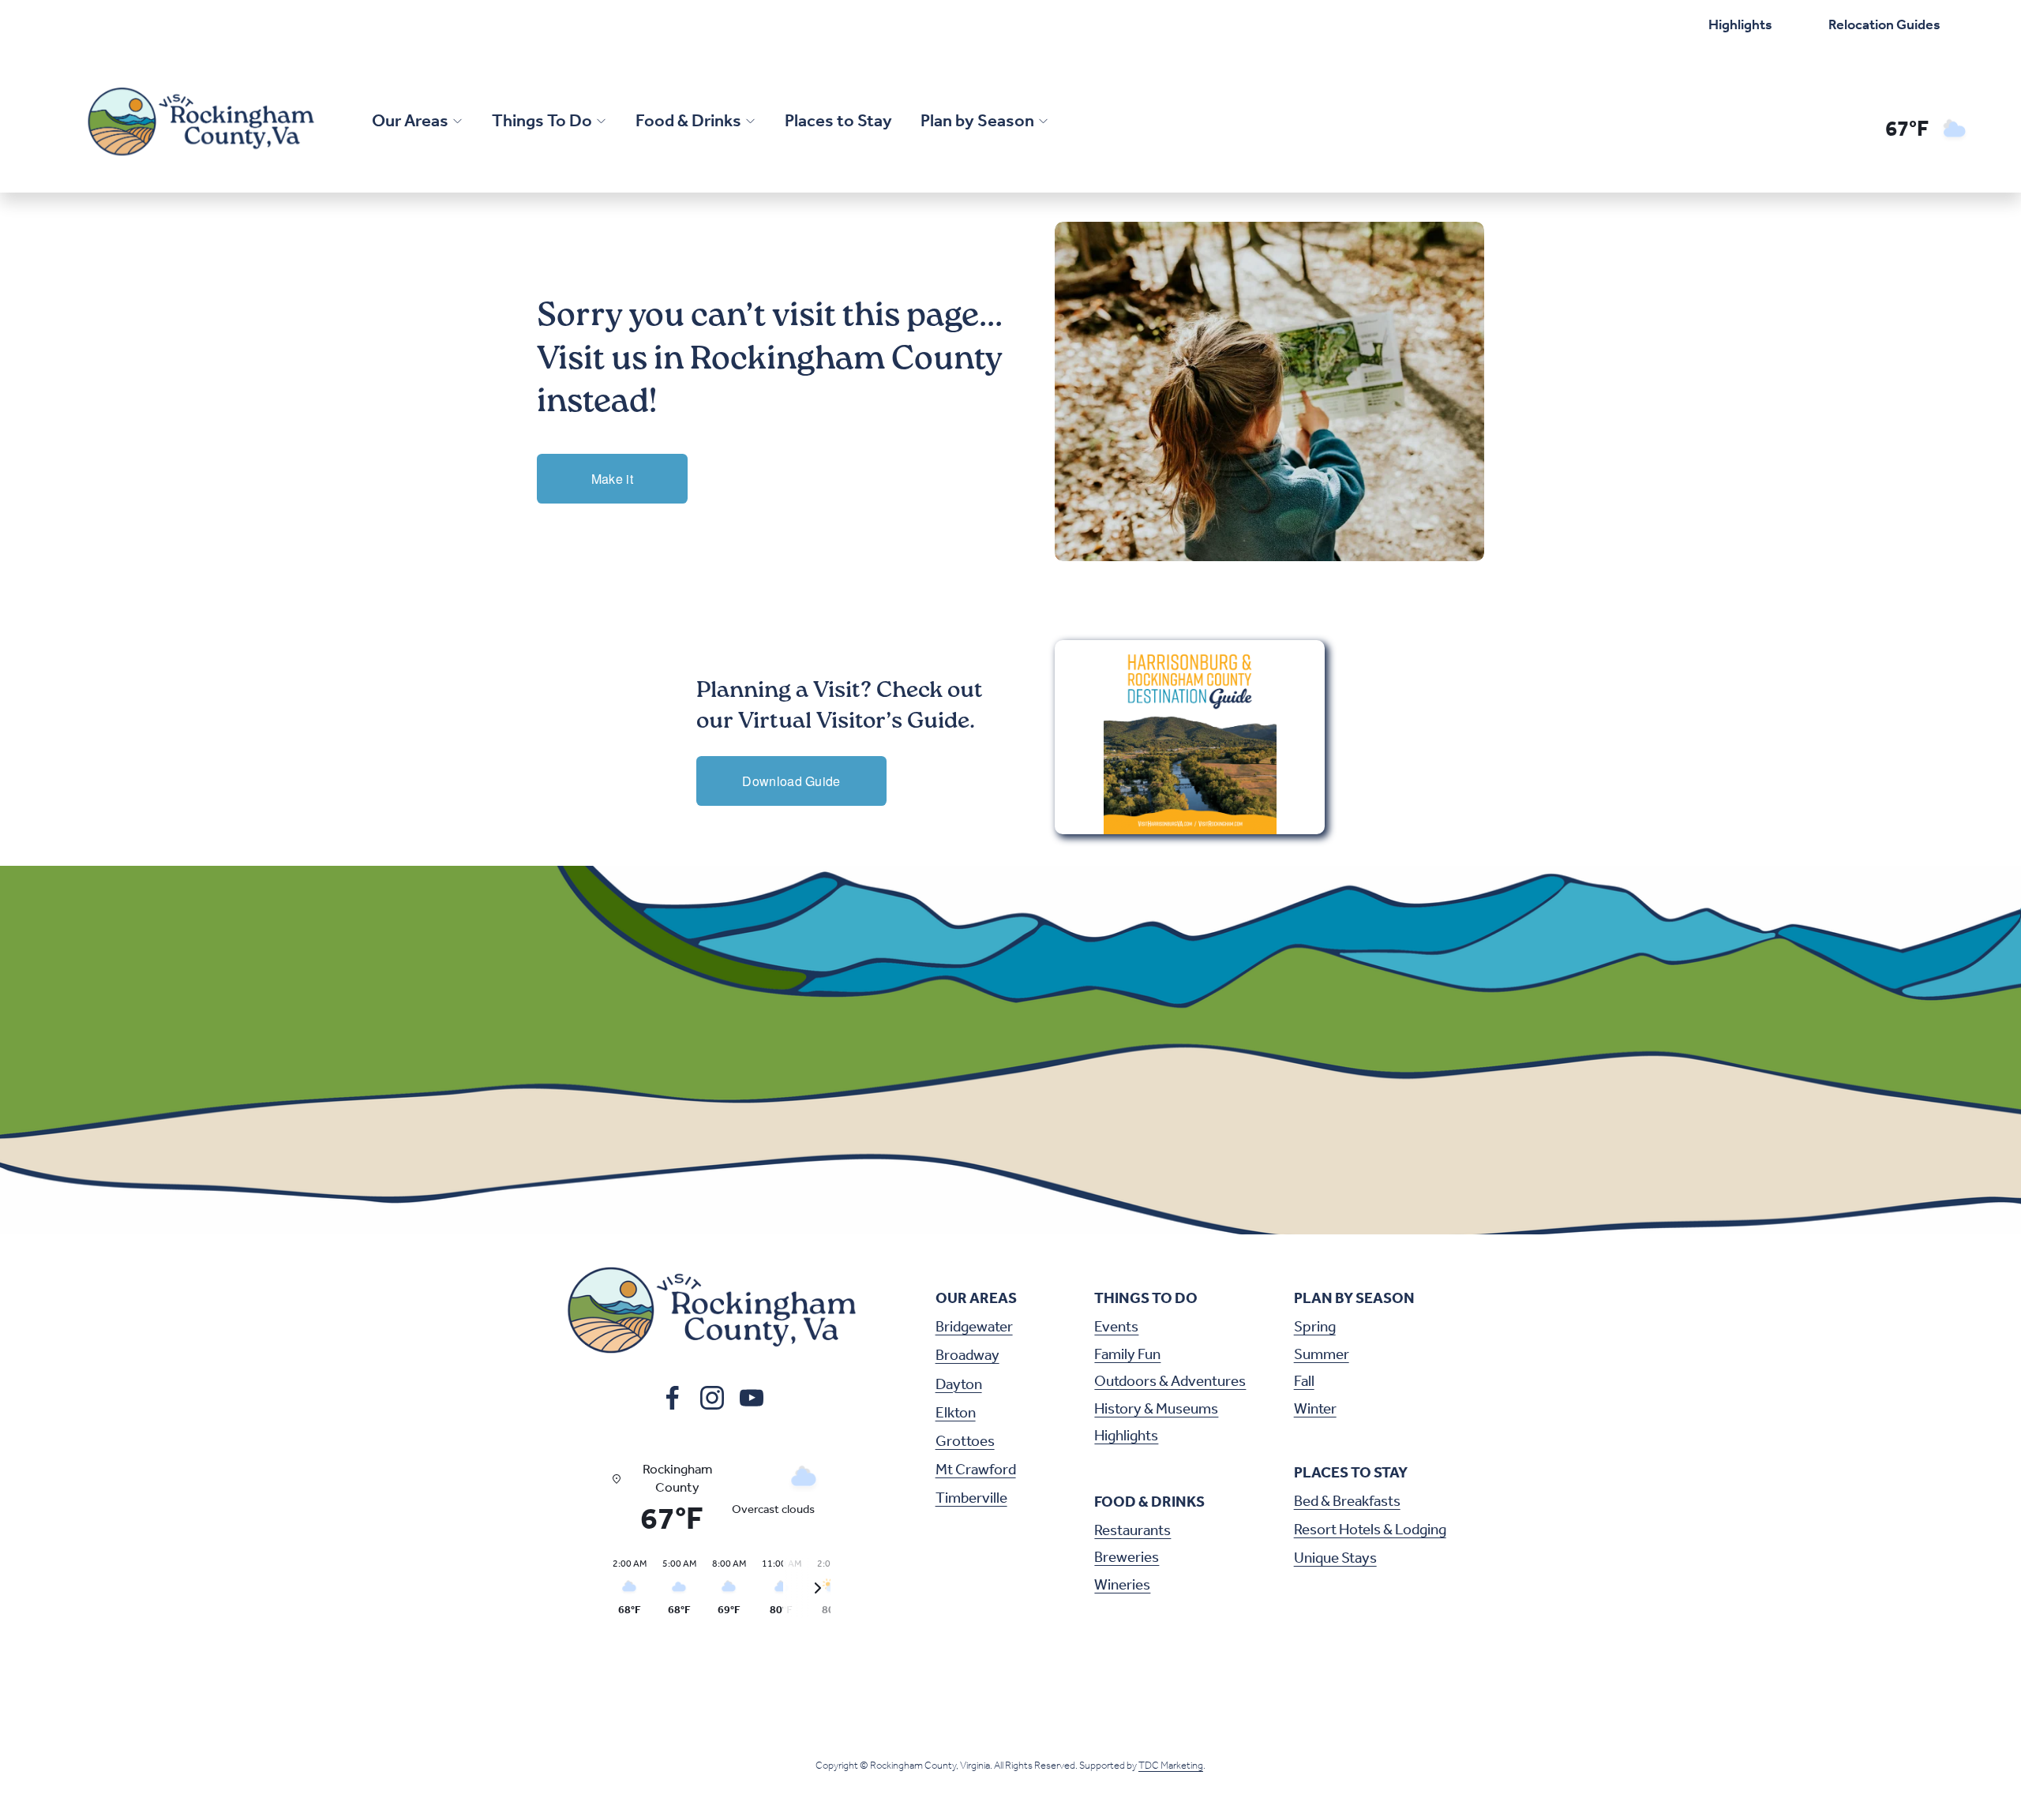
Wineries (1122, 1586)
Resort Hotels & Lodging (1370, 1531)
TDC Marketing (1171, 1766)
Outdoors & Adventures (1170, 1382)
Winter (1315, 1410)
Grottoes (965, 1442)
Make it (612, 479)
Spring (1315, 1328)
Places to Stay (838, 122)
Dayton (959, 1386)
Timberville (971, 1499)
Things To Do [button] (542, 122)
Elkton (956, 1414)
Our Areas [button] (410, 122)
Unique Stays (1335, 1559)
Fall (1304, 1382)
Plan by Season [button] (977, 122)
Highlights (1740, 25)
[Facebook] (673, 1398)
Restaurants (1132, 1532)
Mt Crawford (976, 1471)
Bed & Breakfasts (1347, 1502)
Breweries (1127, 1558)
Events (1116, 1328)
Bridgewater (974, 1328)
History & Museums (1156, 1410)
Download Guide (791, 781)
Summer (1322, 1356)
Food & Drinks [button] (688, 122)
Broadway (967, 1356)
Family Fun (1127, 1356)
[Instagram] (712, 1398)
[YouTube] (752, 1398)
